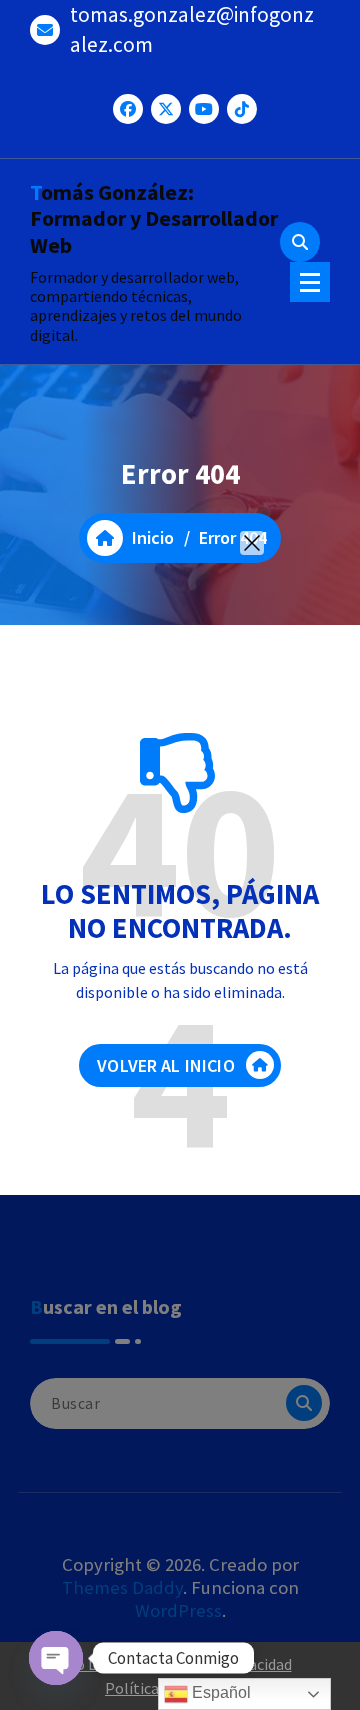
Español (219, 1692)
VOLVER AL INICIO (166, 1065)
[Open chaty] (56, 1658)
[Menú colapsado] (310, 282)
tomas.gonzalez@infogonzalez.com (192, 29)
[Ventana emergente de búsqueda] (300, 242)
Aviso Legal (87, 1664)
